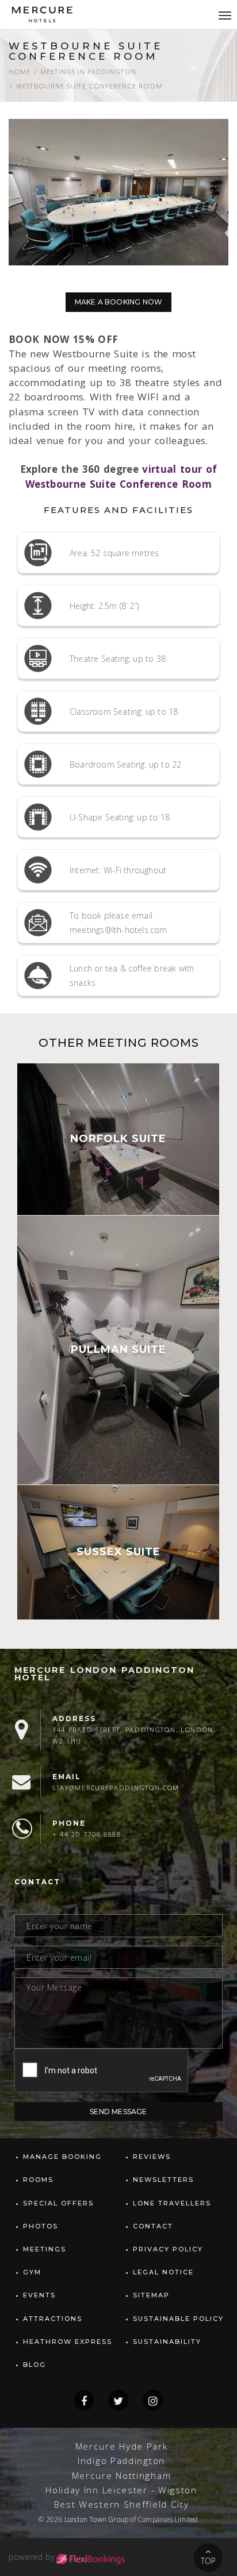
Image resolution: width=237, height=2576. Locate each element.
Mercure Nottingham (122, 2476)
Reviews (152, 2157)
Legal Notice (163, 2272)
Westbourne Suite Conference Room (89, 86)
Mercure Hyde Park (122, 2446)
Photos (41, 2226)
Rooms (38, 2180)
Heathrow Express (68, 2342)
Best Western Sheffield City (122, 2504)
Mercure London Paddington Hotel (104, 1674)
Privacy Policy (168, 2249)
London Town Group (96, 2519)
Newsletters (163, 2180)
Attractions (53, 2319)
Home (20, 72)
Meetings (45, 2249)
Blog (35, 2365)
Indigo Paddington (121, 2461)
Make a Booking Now (119, 302)
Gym (32, 2272)
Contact (153, 2226)
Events (39, 2295)
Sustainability (167, 2342)
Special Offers (58, 2203)
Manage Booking (62, 2157)
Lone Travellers (172, 2203)
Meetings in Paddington (88, 72)
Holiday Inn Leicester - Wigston (121, 2490)
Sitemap (151, 2295)
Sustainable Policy (178, 2319)
